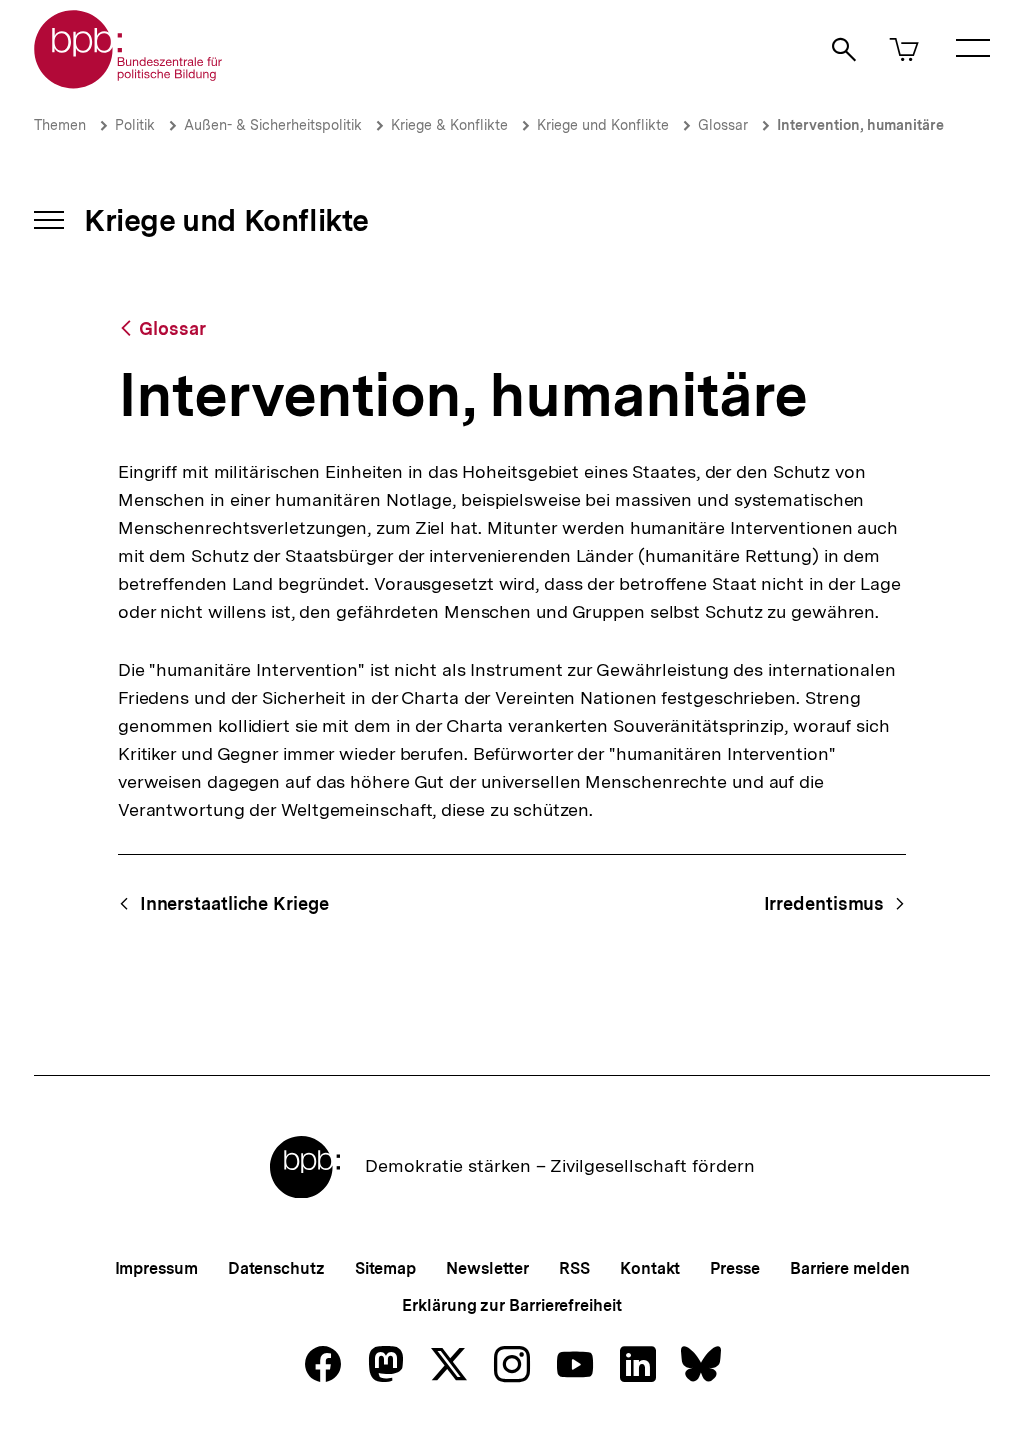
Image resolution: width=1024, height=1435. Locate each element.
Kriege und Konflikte (603, 125)
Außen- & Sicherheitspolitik (273, 125)
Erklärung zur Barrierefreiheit (511, 1305)
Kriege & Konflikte (449, 125)
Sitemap (385, 1268)
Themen (60, 125)
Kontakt (650, 1268)
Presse (734, 1268)
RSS (574, 1268)
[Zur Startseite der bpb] (129, 82)
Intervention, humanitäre (860, 125)
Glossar (723, 125)
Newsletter (487, 1268)
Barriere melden (850, 1268)
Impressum (156, 1268)
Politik (135, 125)
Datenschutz (276, 1268)
